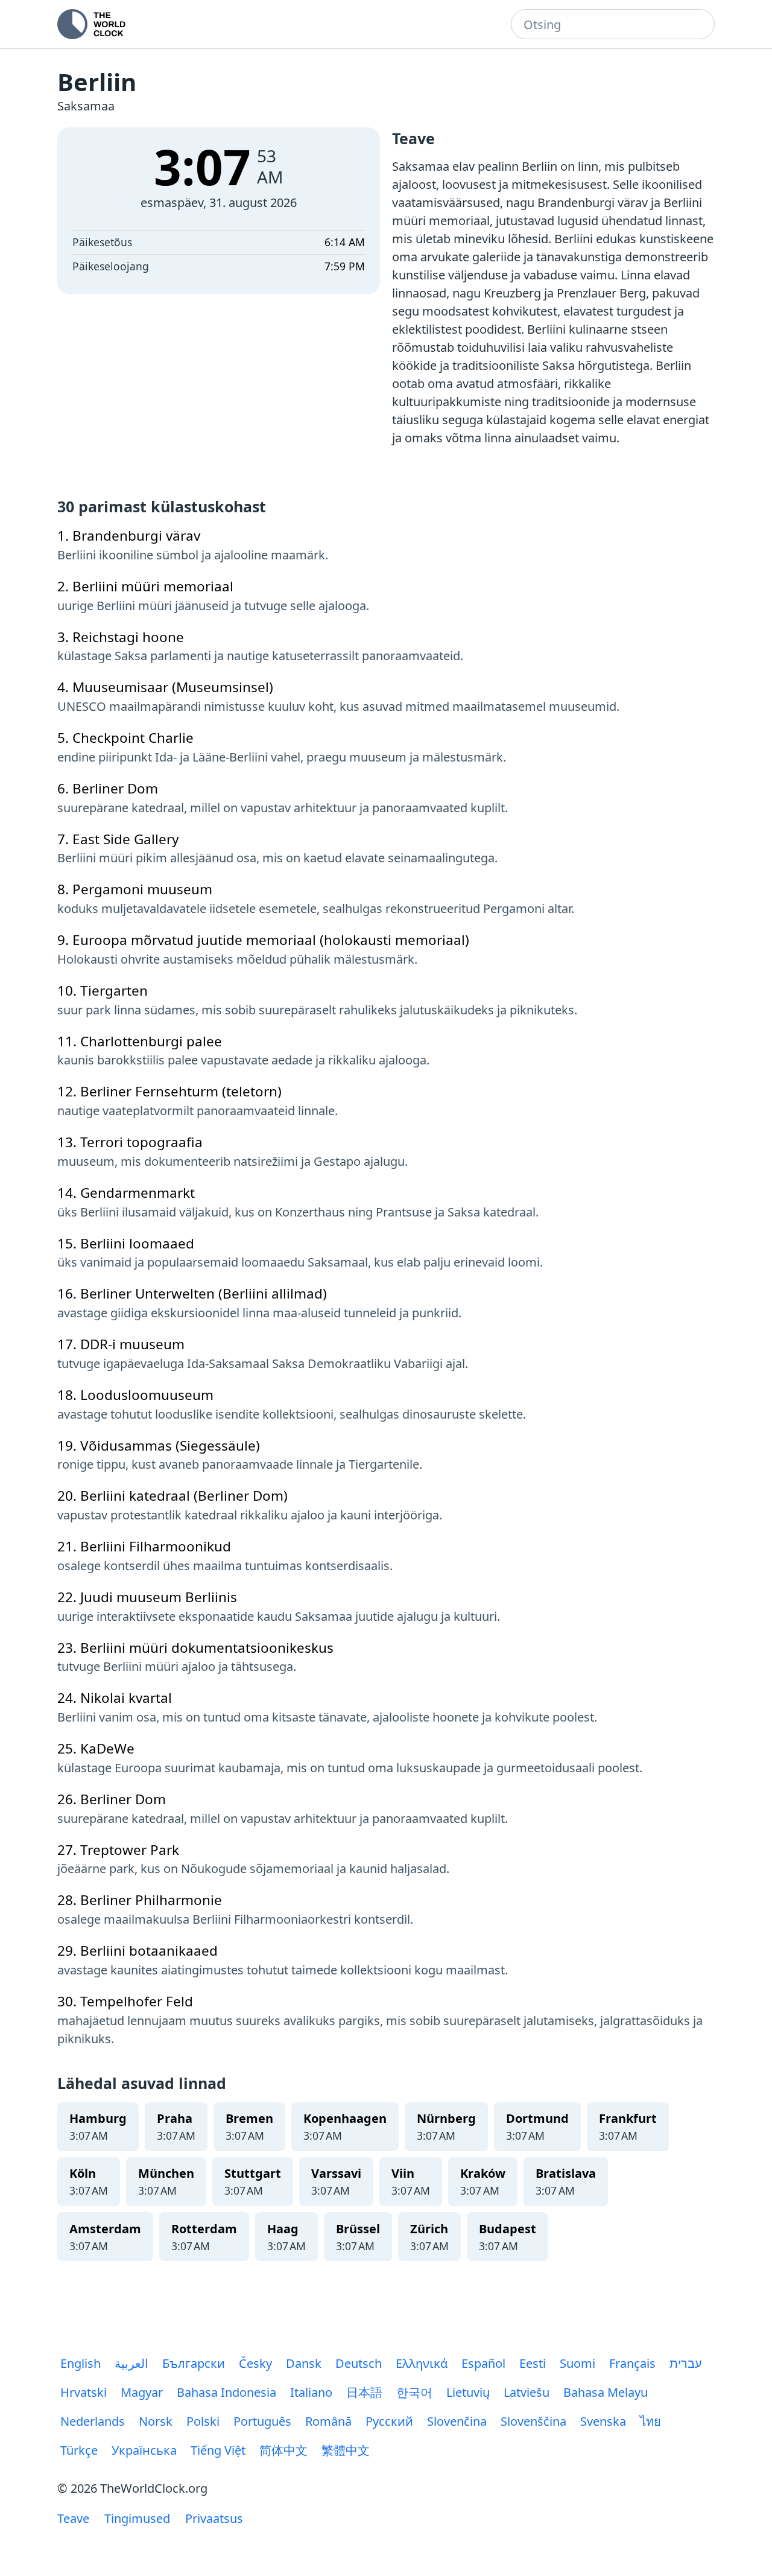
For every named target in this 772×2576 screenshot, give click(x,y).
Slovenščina (533, 2421)
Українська (144, 2450)
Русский (389, 2421)
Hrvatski (84, 2392)
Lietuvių (468, 2392)
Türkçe (79, 2450)
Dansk (304, 2363)
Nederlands (93, 2421)
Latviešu (527, 2392)
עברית (686, 2363)
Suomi (577, 2363)
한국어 (414, 2392)
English (81, 2363)
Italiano (311, 2392)
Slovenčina (457, 2421)
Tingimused (137, 2518)
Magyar (142, 2392)
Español (483, 2363)
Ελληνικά (422, 2363)
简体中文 (283, 2450)
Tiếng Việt (218, 2450)
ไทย (650, 2421)
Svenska (603, 2421)
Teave (73, 2518)
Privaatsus (214, 2518)
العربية (131, 2363)
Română (328, 2421)
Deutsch (359, 2363)
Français (632, 2363)
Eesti (533, 2363)
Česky (255, 2363)
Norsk (156, 2421)
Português (262, 2421)
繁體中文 (346, 2450)
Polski (203, 2421)
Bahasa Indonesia (226, 2392)
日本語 (364, 2392)
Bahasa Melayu (606, 2392)
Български (194, 2363)
